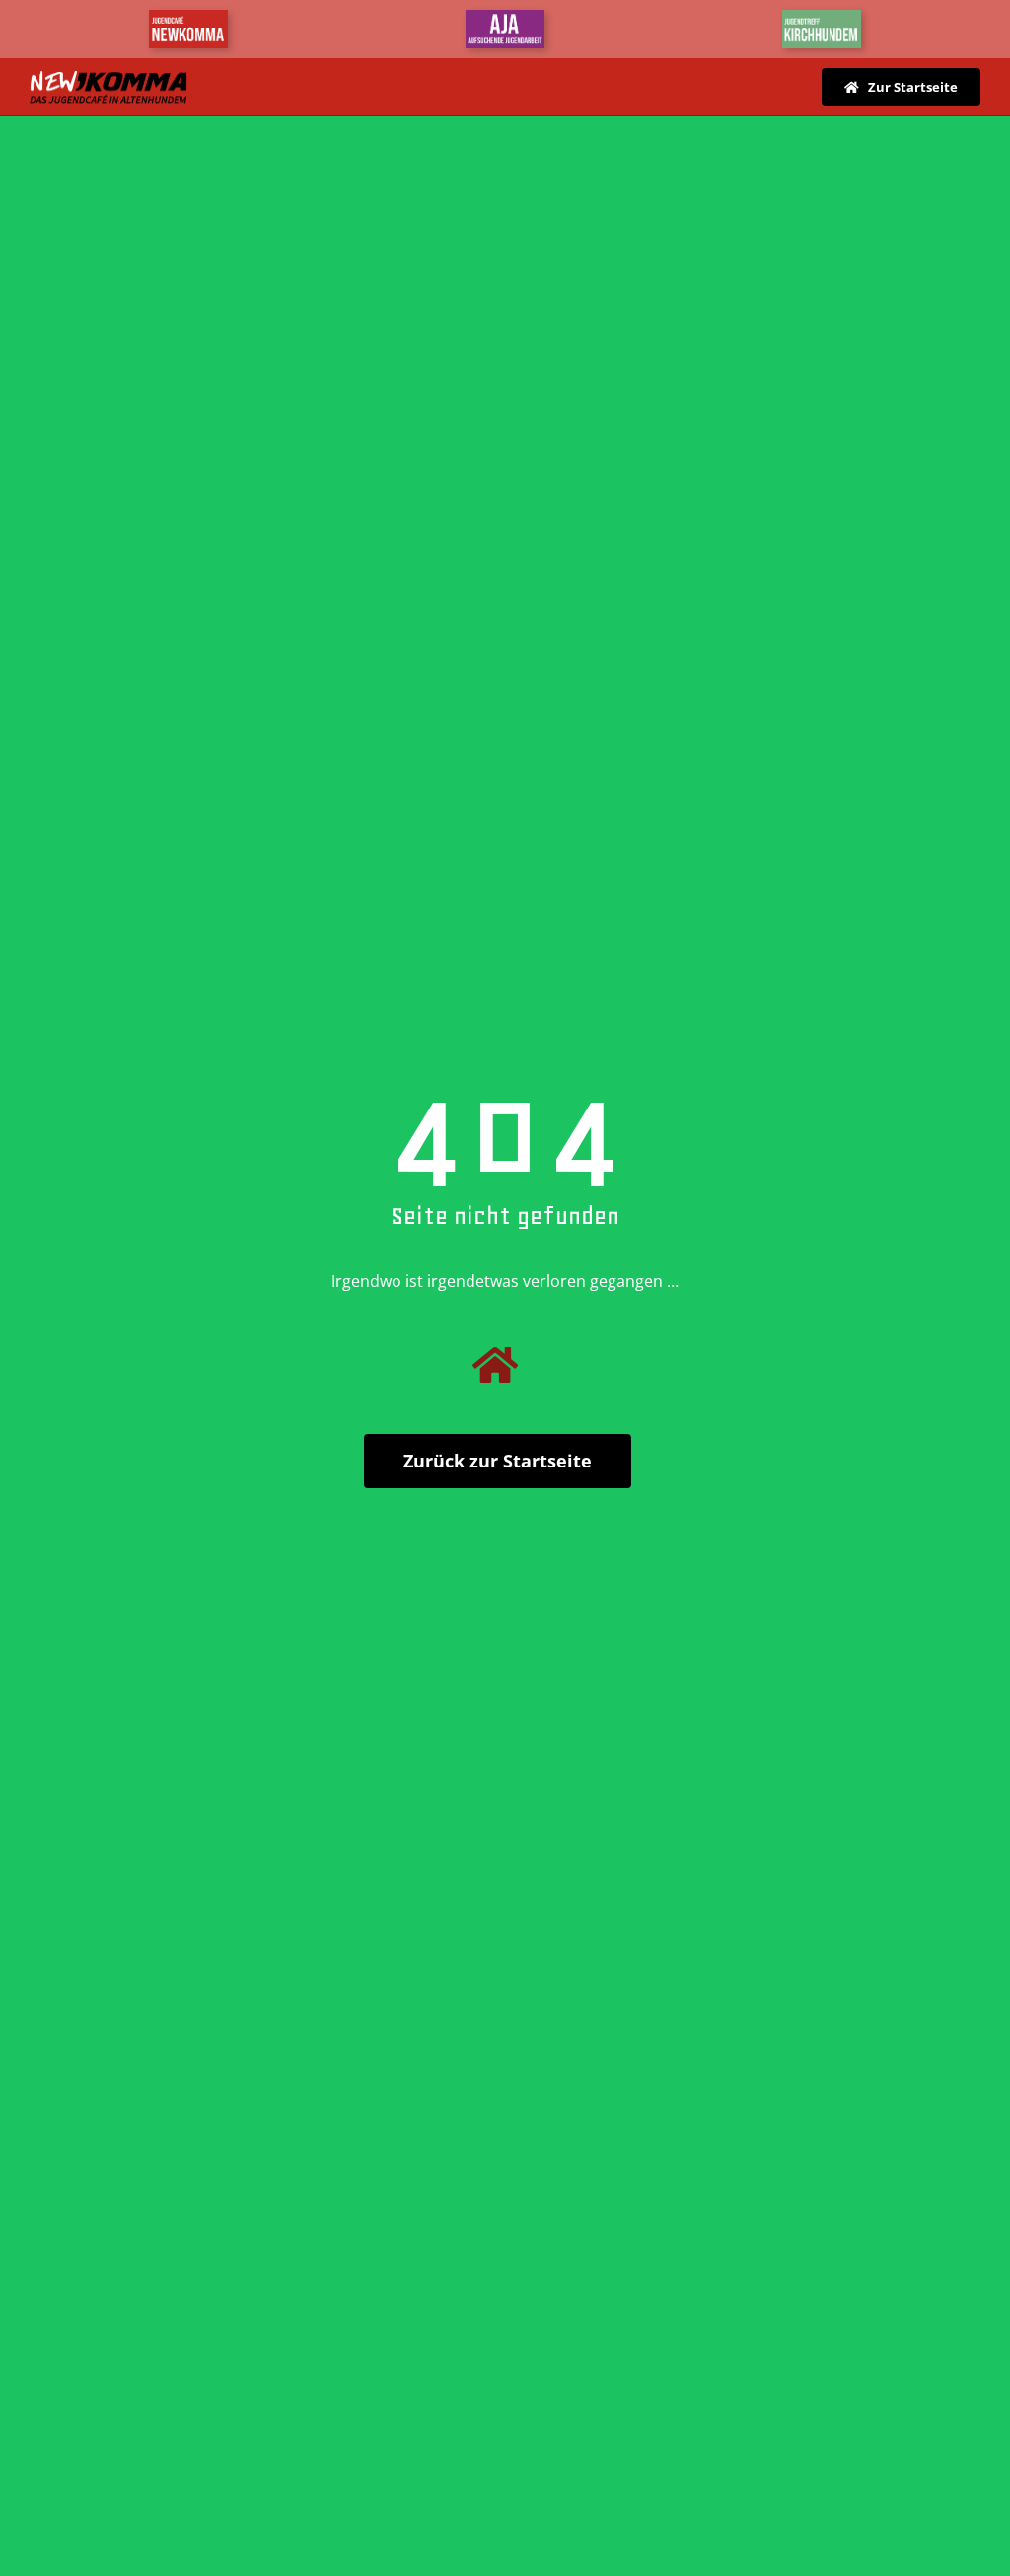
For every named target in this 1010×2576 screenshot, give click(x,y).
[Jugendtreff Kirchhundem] (822, 18)
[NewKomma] (188, 18)
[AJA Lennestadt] (505, 18)
